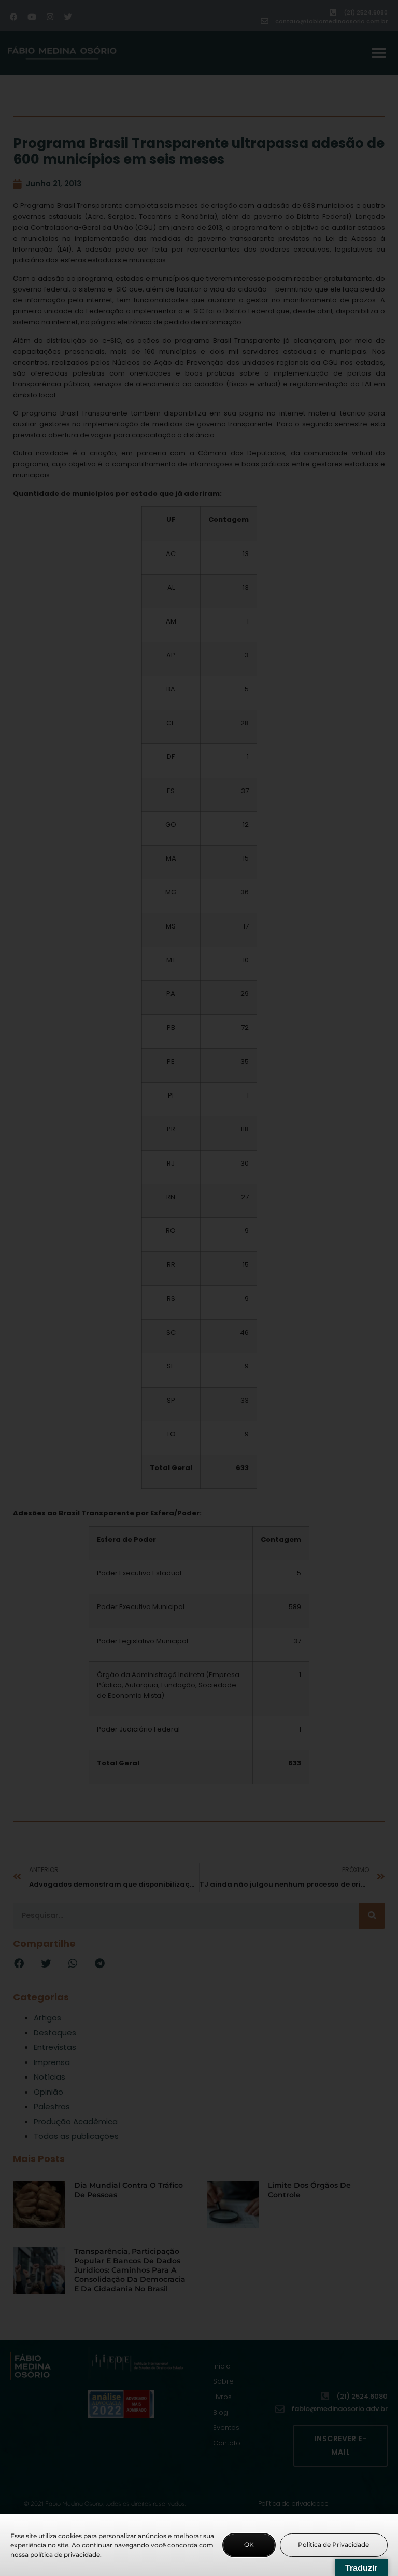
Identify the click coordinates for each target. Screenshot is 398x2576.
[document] (199, 1288)
